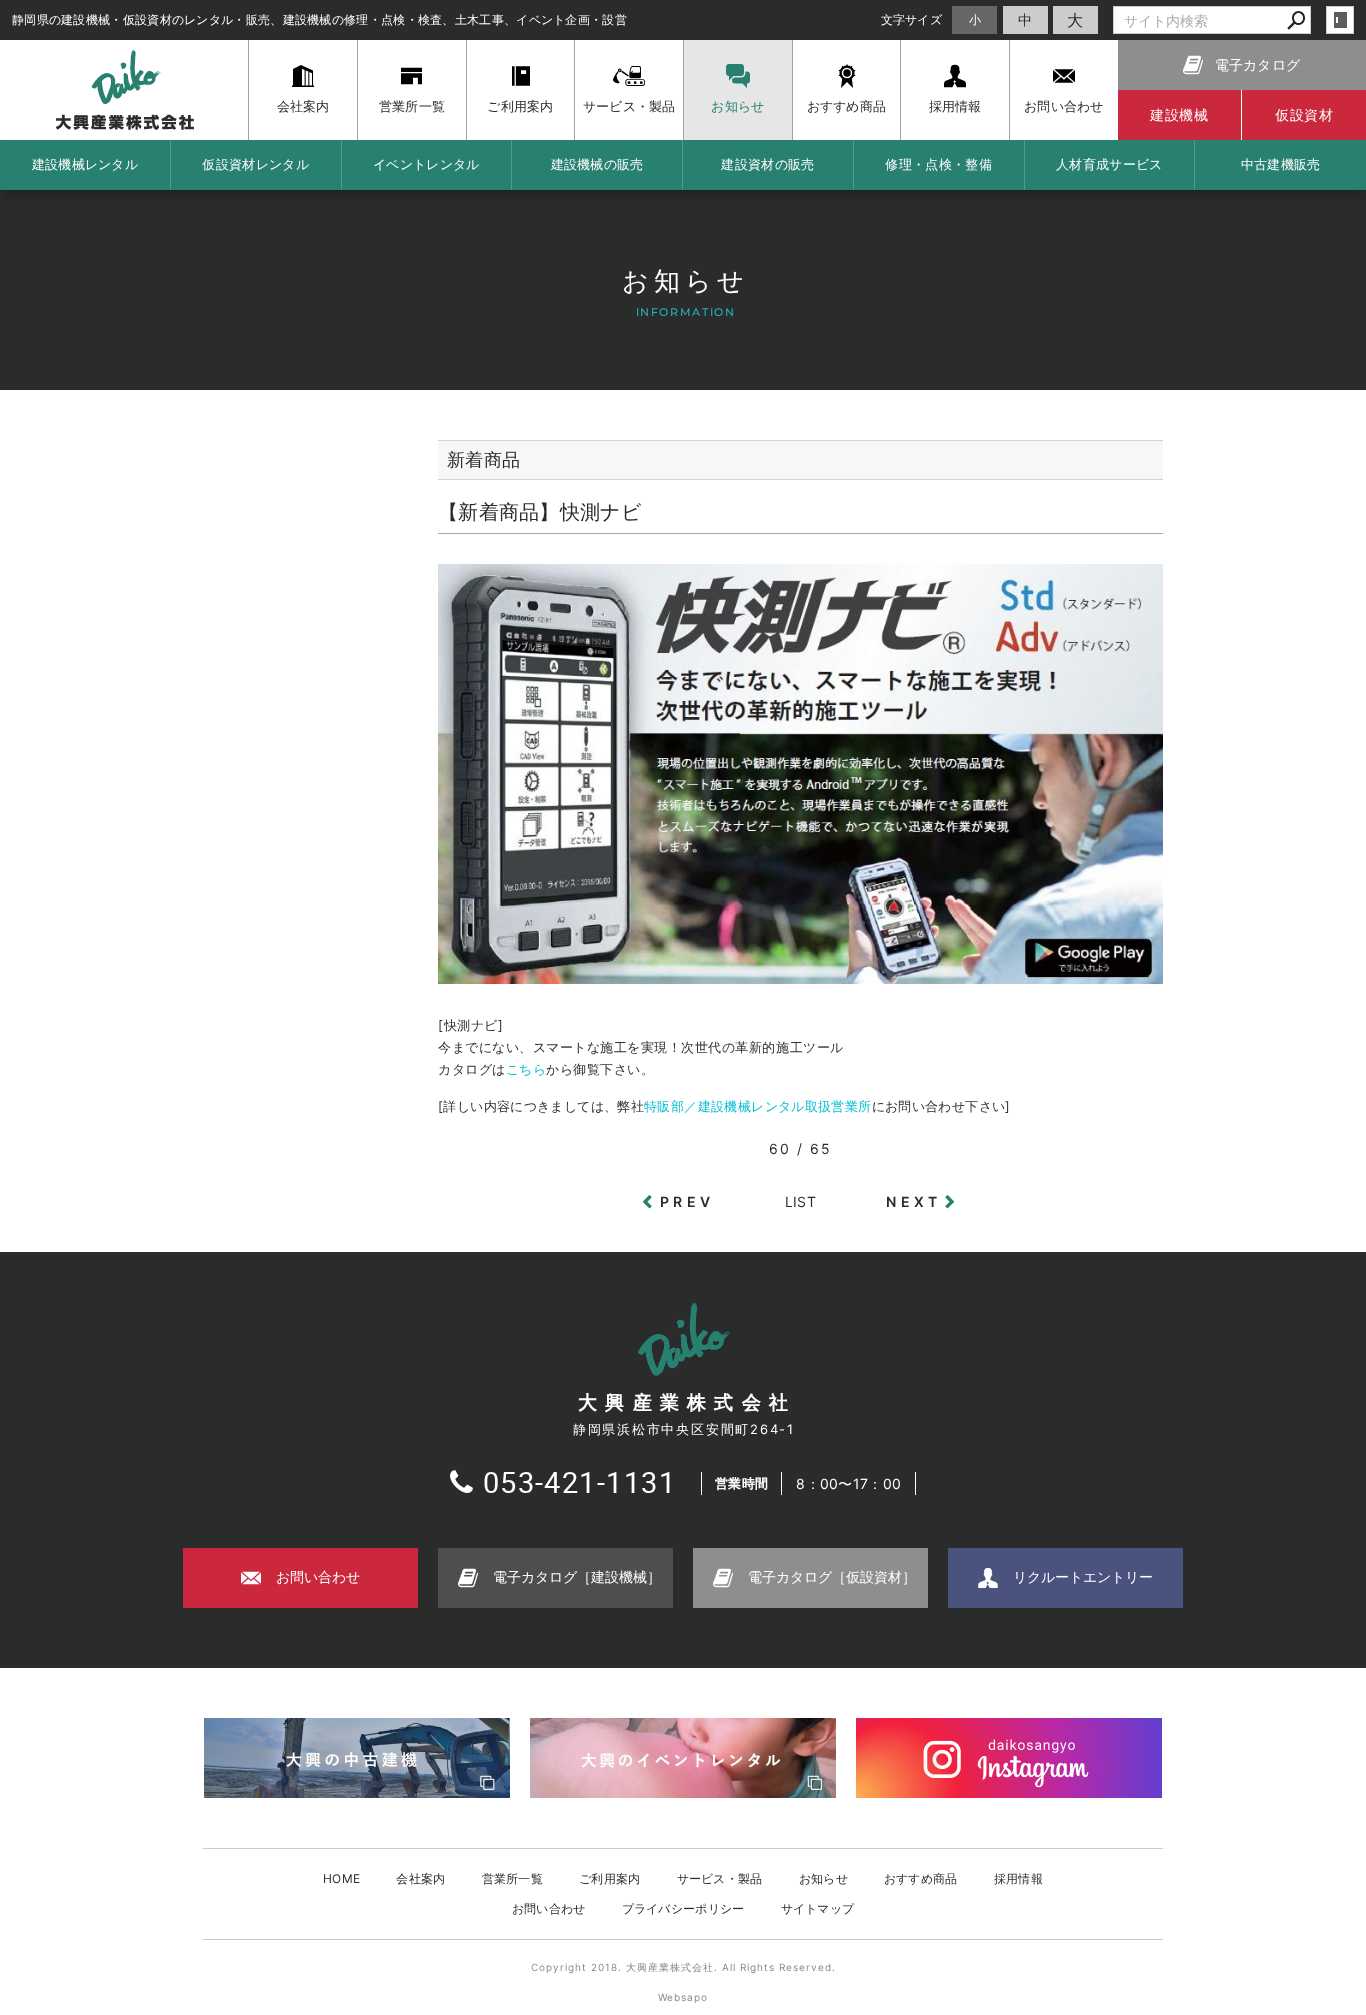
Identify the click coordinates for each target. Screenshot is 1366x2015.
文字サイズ (912, 19)
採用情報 (1018, 1878)
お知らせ (823, 1878)
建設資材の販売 (767, 164)
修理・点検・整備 (938, 164)
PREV (687, 1201)
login (1340, 20)
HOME (341, 1878)
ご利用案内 (610, 1878)
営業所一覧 (513, 1878)
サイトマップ (818, 1908)
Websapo (683, 1997)
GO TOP (1306, 1815)
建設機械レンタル (85, 164)
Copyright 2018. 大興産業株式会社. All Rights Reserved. (683, 1967)
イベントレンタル (426, 164)
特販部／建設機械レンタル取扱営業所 (757, 1106)
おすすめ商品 (921, 1878)
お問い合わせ (549, 1908)
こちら (526, 1069)
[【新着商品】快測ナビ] (800, 973)
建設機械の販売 (597, 164)
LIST (800, 1201)
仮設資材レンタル (255, 164)
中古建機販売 (1281, 164)
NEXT (913, 1201)
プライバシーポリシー (683, 1908)
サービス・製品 (720, 1878)
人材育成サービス (1109, 164)
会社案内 (420, 1878)
